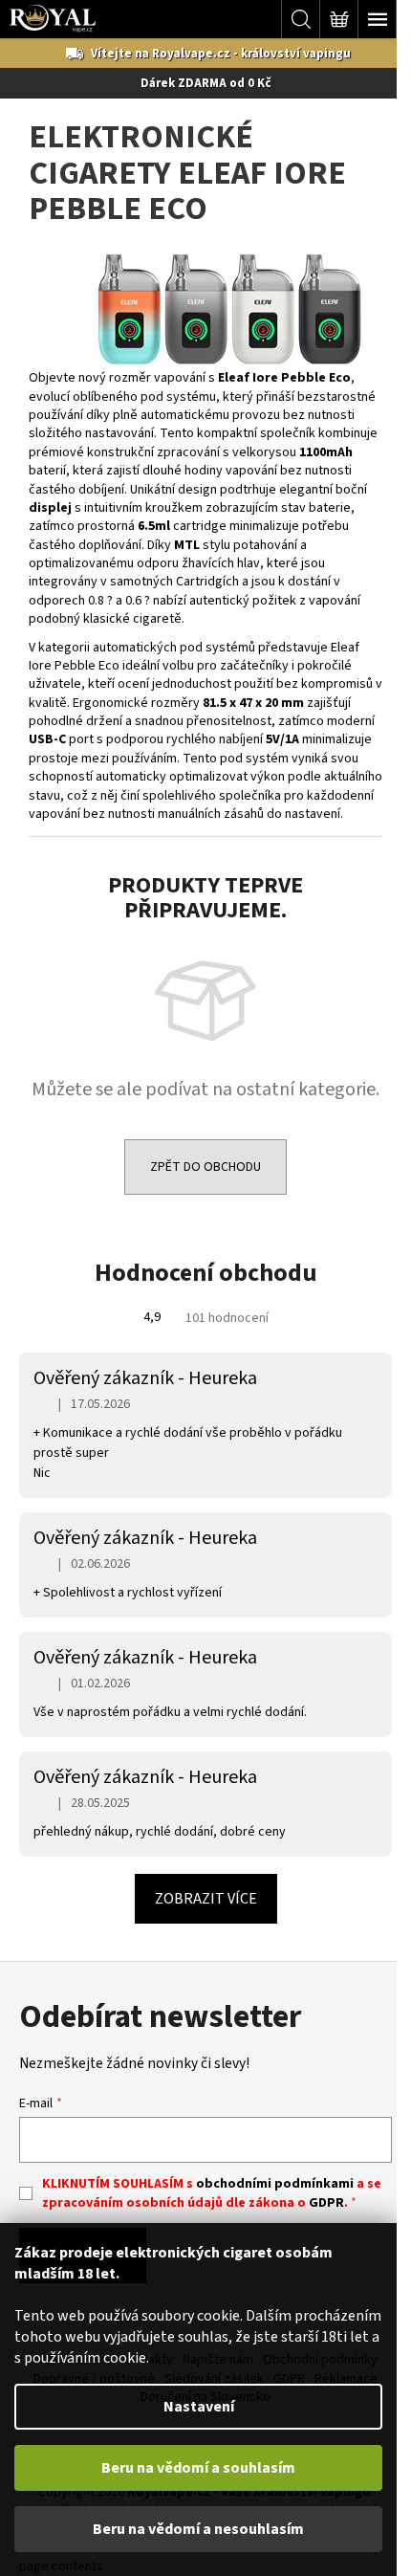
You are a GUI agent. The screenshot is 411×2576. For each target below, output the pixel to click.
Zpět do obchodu (205, 1167)
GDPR (326, 2203)
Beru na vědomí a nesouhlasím (198, 2529)
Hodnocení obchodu (206, 1273)
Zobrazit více (206, 1899)
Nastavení (199, 2407)
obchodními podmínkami (275, 2184)
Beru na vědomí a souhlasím (198, 2468)
